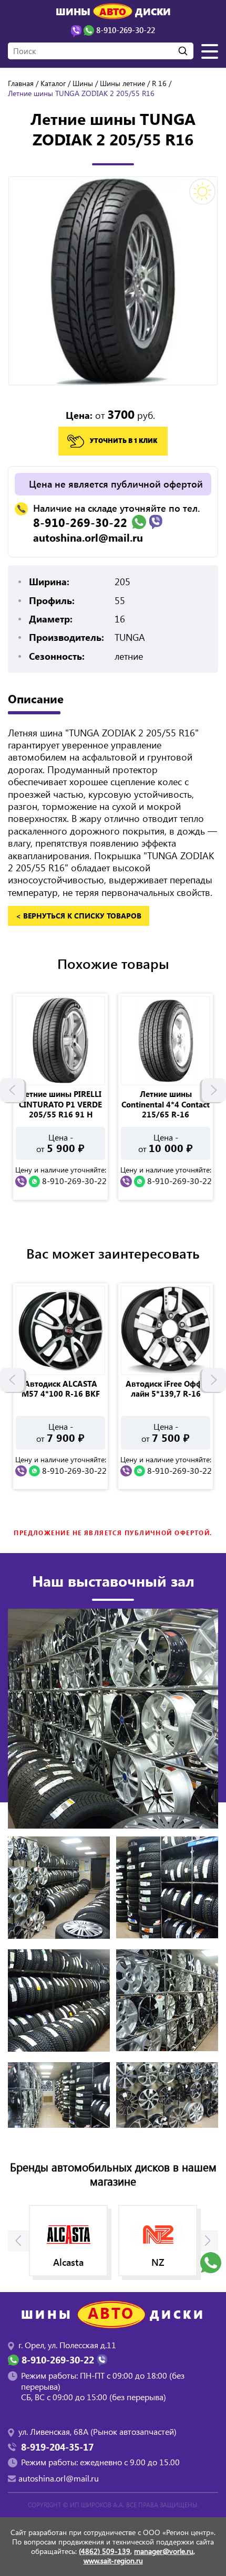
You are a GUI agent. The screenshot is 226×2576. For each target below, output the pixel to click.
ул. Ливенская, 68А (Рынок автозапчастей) (97, 2431)
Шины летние (122, 83)
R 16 (159, 83)
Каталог (53, 83)
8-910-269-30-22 (80, 522)
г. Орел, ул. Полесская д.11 (67, 2345)
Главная (21, 83)
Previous (12, 1090)
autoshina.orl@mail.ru (88, 537)
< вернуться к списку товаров (79, 916)
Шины (83, 83)
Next (214, 1090)
